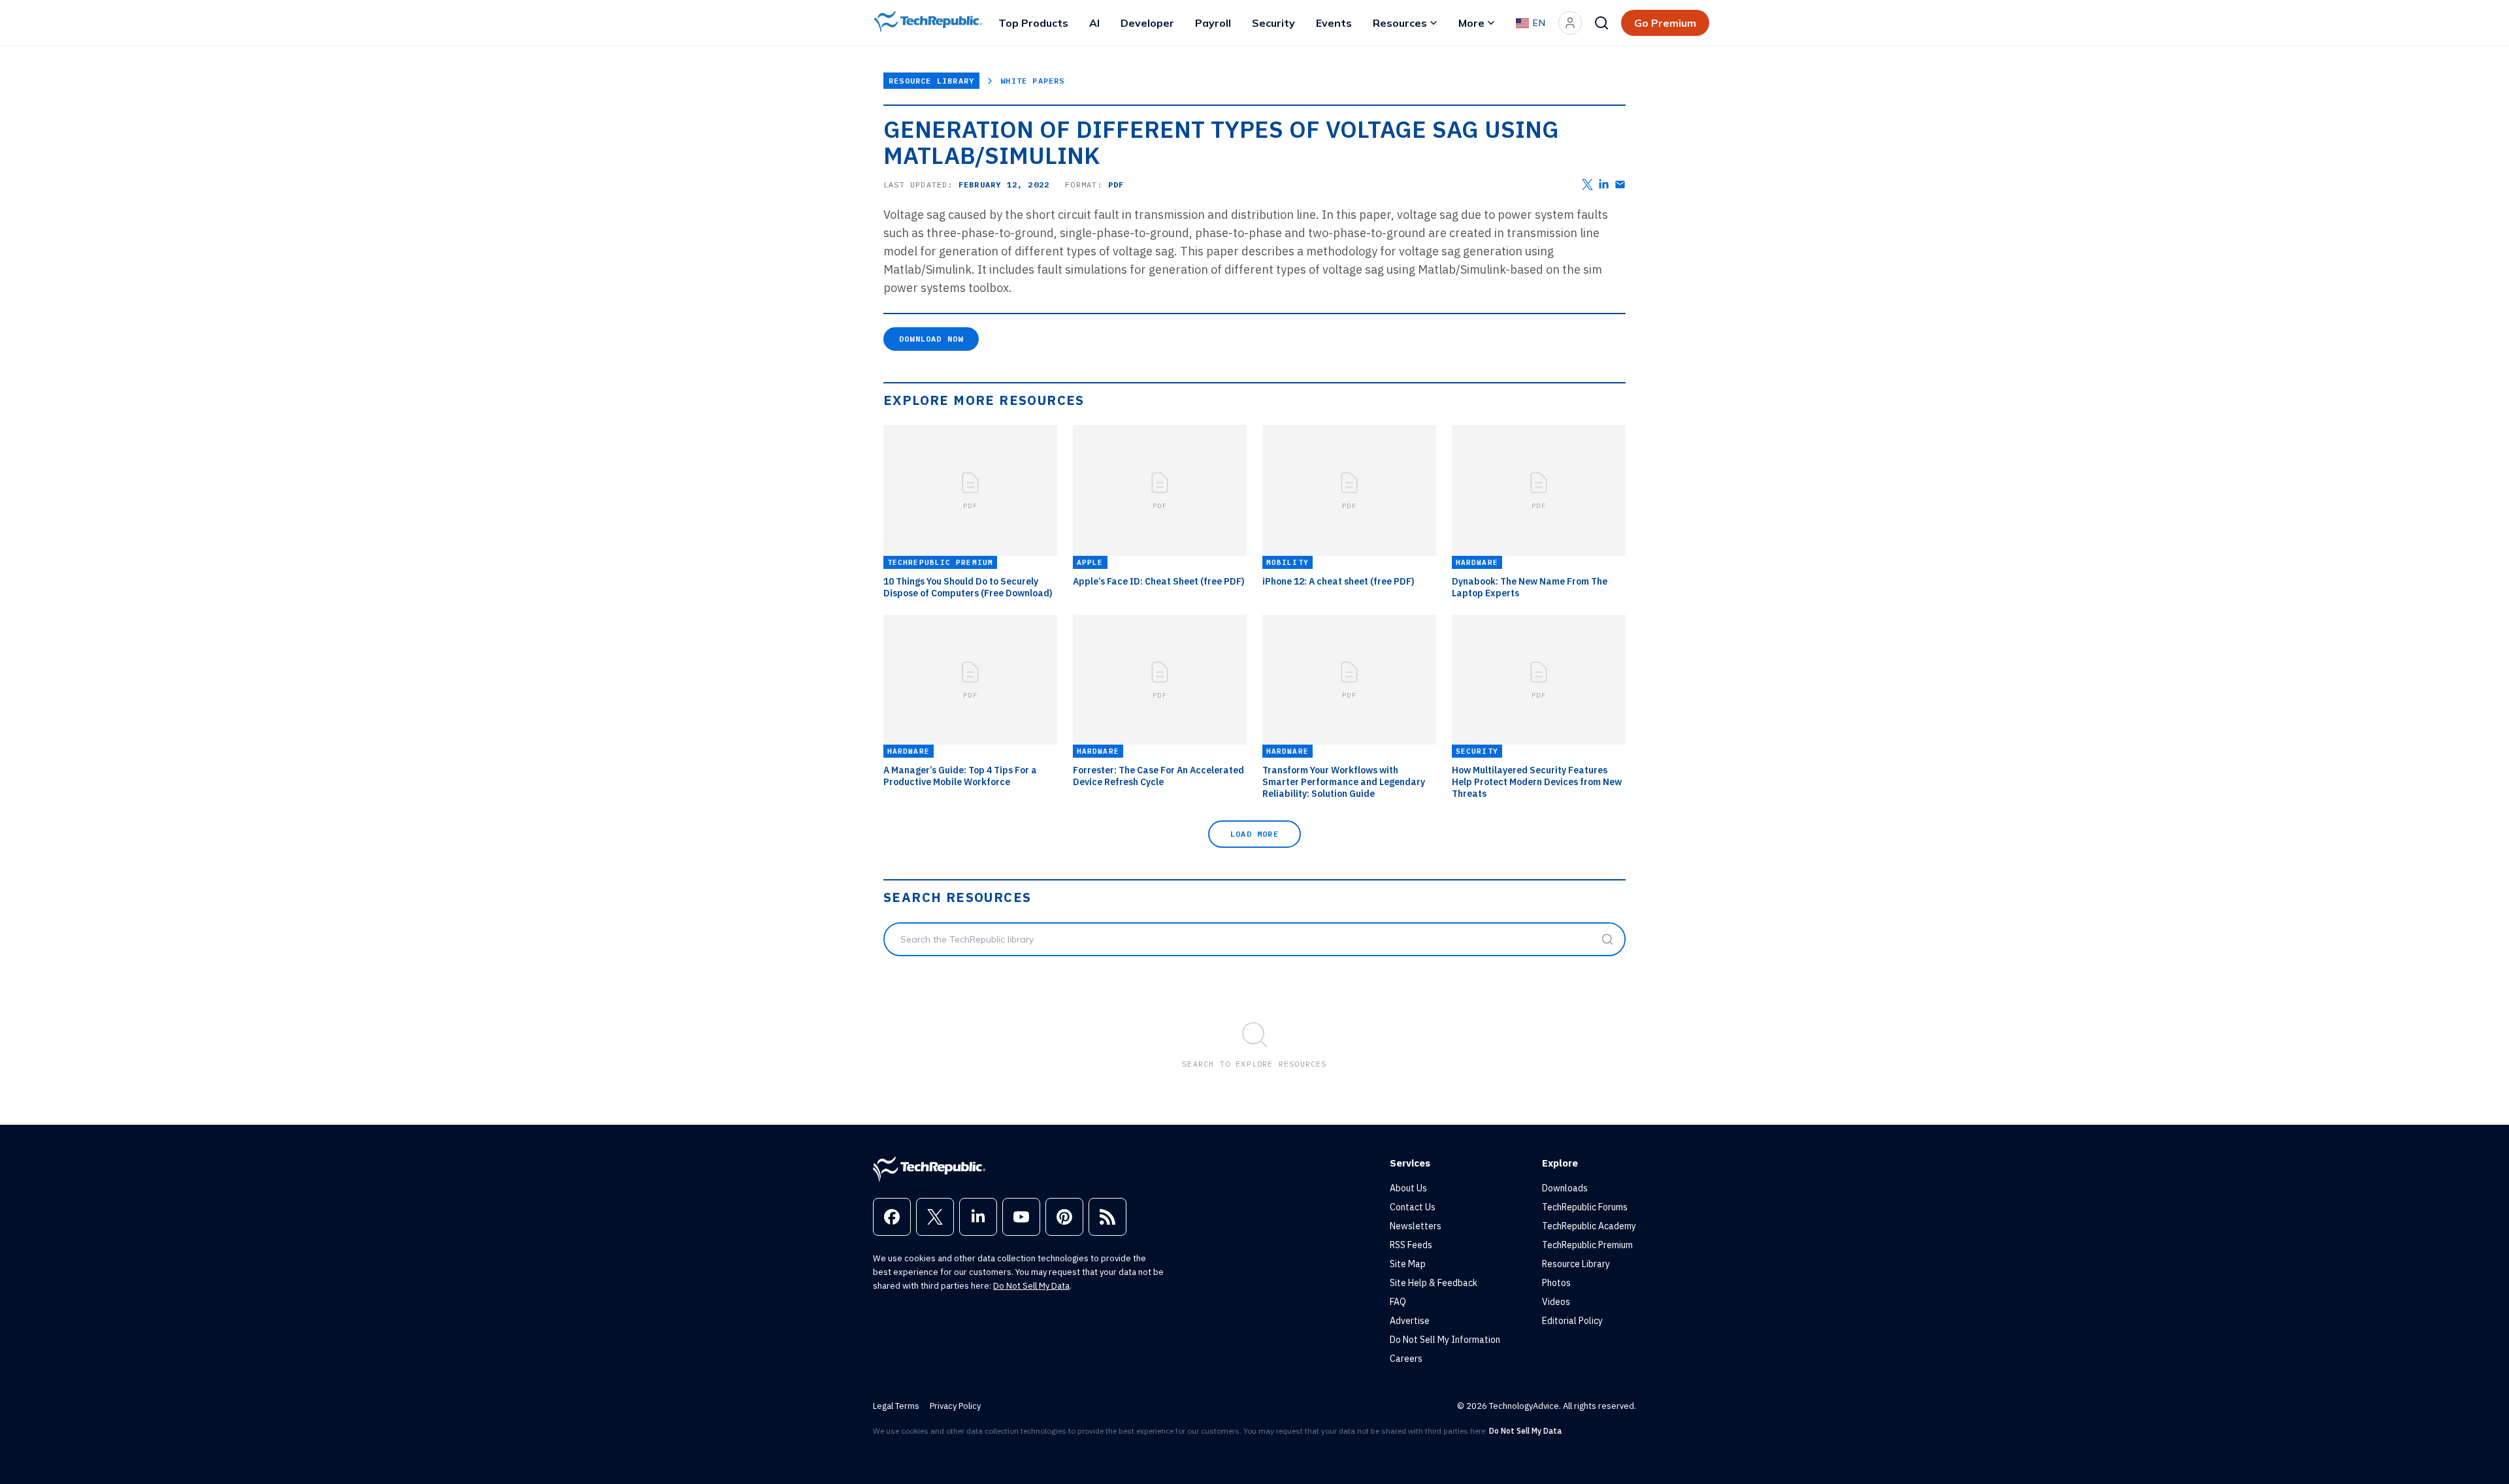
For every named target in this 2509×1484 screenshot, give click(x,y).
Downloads (1565, 1188)
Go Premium (1665, 23)
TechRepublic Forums (1585, 1207)
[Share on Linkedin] (1604, 185)
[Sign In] (1570, 23)
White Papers (1032, 81)
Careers (1406, 1359)
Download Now (931, 339)
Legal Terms (896, 1406)
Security (1273, 23)
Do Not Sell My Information (1445, 1340)
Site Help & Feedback (1434, 1283)
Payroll (1213, 23)
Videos (1556, 1302)
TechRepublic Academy (1589, 1226)
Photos (1556, 1283)
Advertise (1410, 1321)
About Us (1408, 1188)
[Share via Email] (1620, 185)
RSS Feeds (1411, 1245)
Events (1334, 23)
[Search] (1601, 23)
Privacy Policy (955, 1406)
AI (1094, 23)
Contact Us (1413, 1207)
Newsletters (1416, 1226)
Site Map (1408, 1264)
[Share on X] (1587, 185)
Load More (1254, 834)
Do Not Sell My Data (1031, 1286)
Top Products (1033, 23)
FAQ (1398, 1302)
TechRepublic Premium (1587, 1245)
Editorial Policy (1572, 1321)
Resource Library (931, 81)
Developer (1147, 23)
